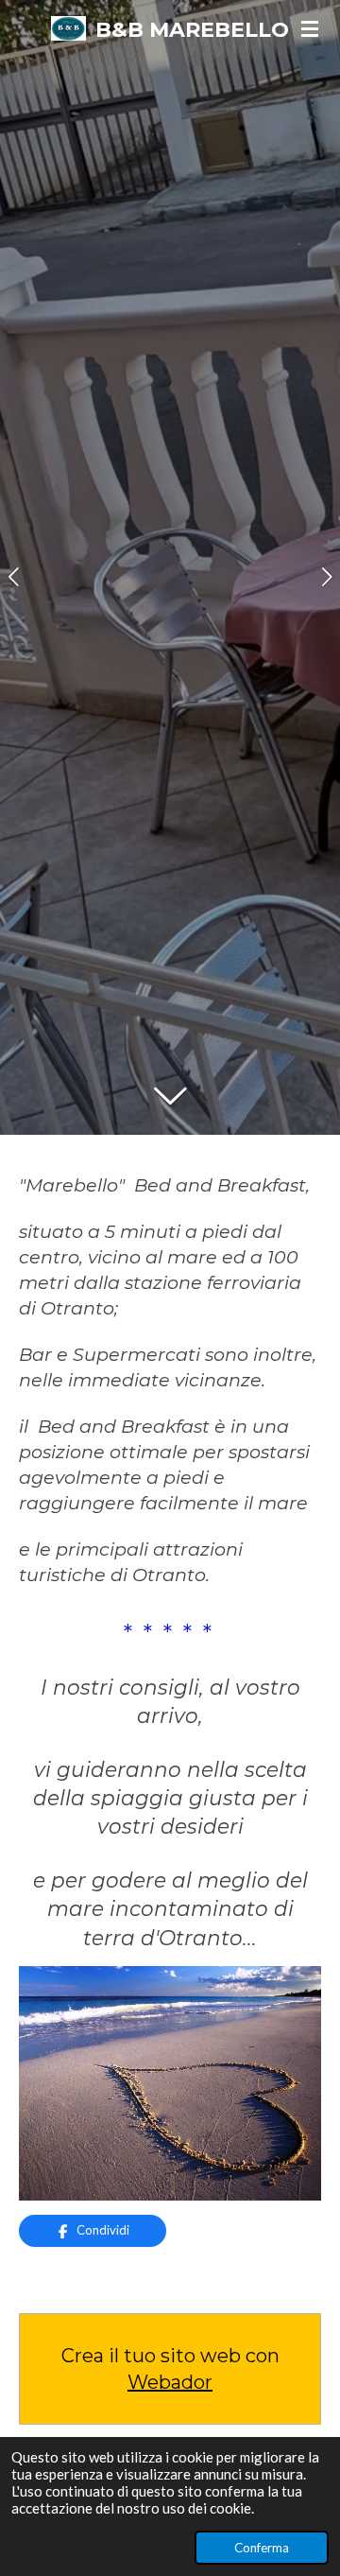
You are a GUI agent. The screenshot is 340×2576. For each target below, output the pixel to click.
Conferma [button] (262, 2548)
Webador (170, 2382)
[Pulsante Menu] (310, 28)
